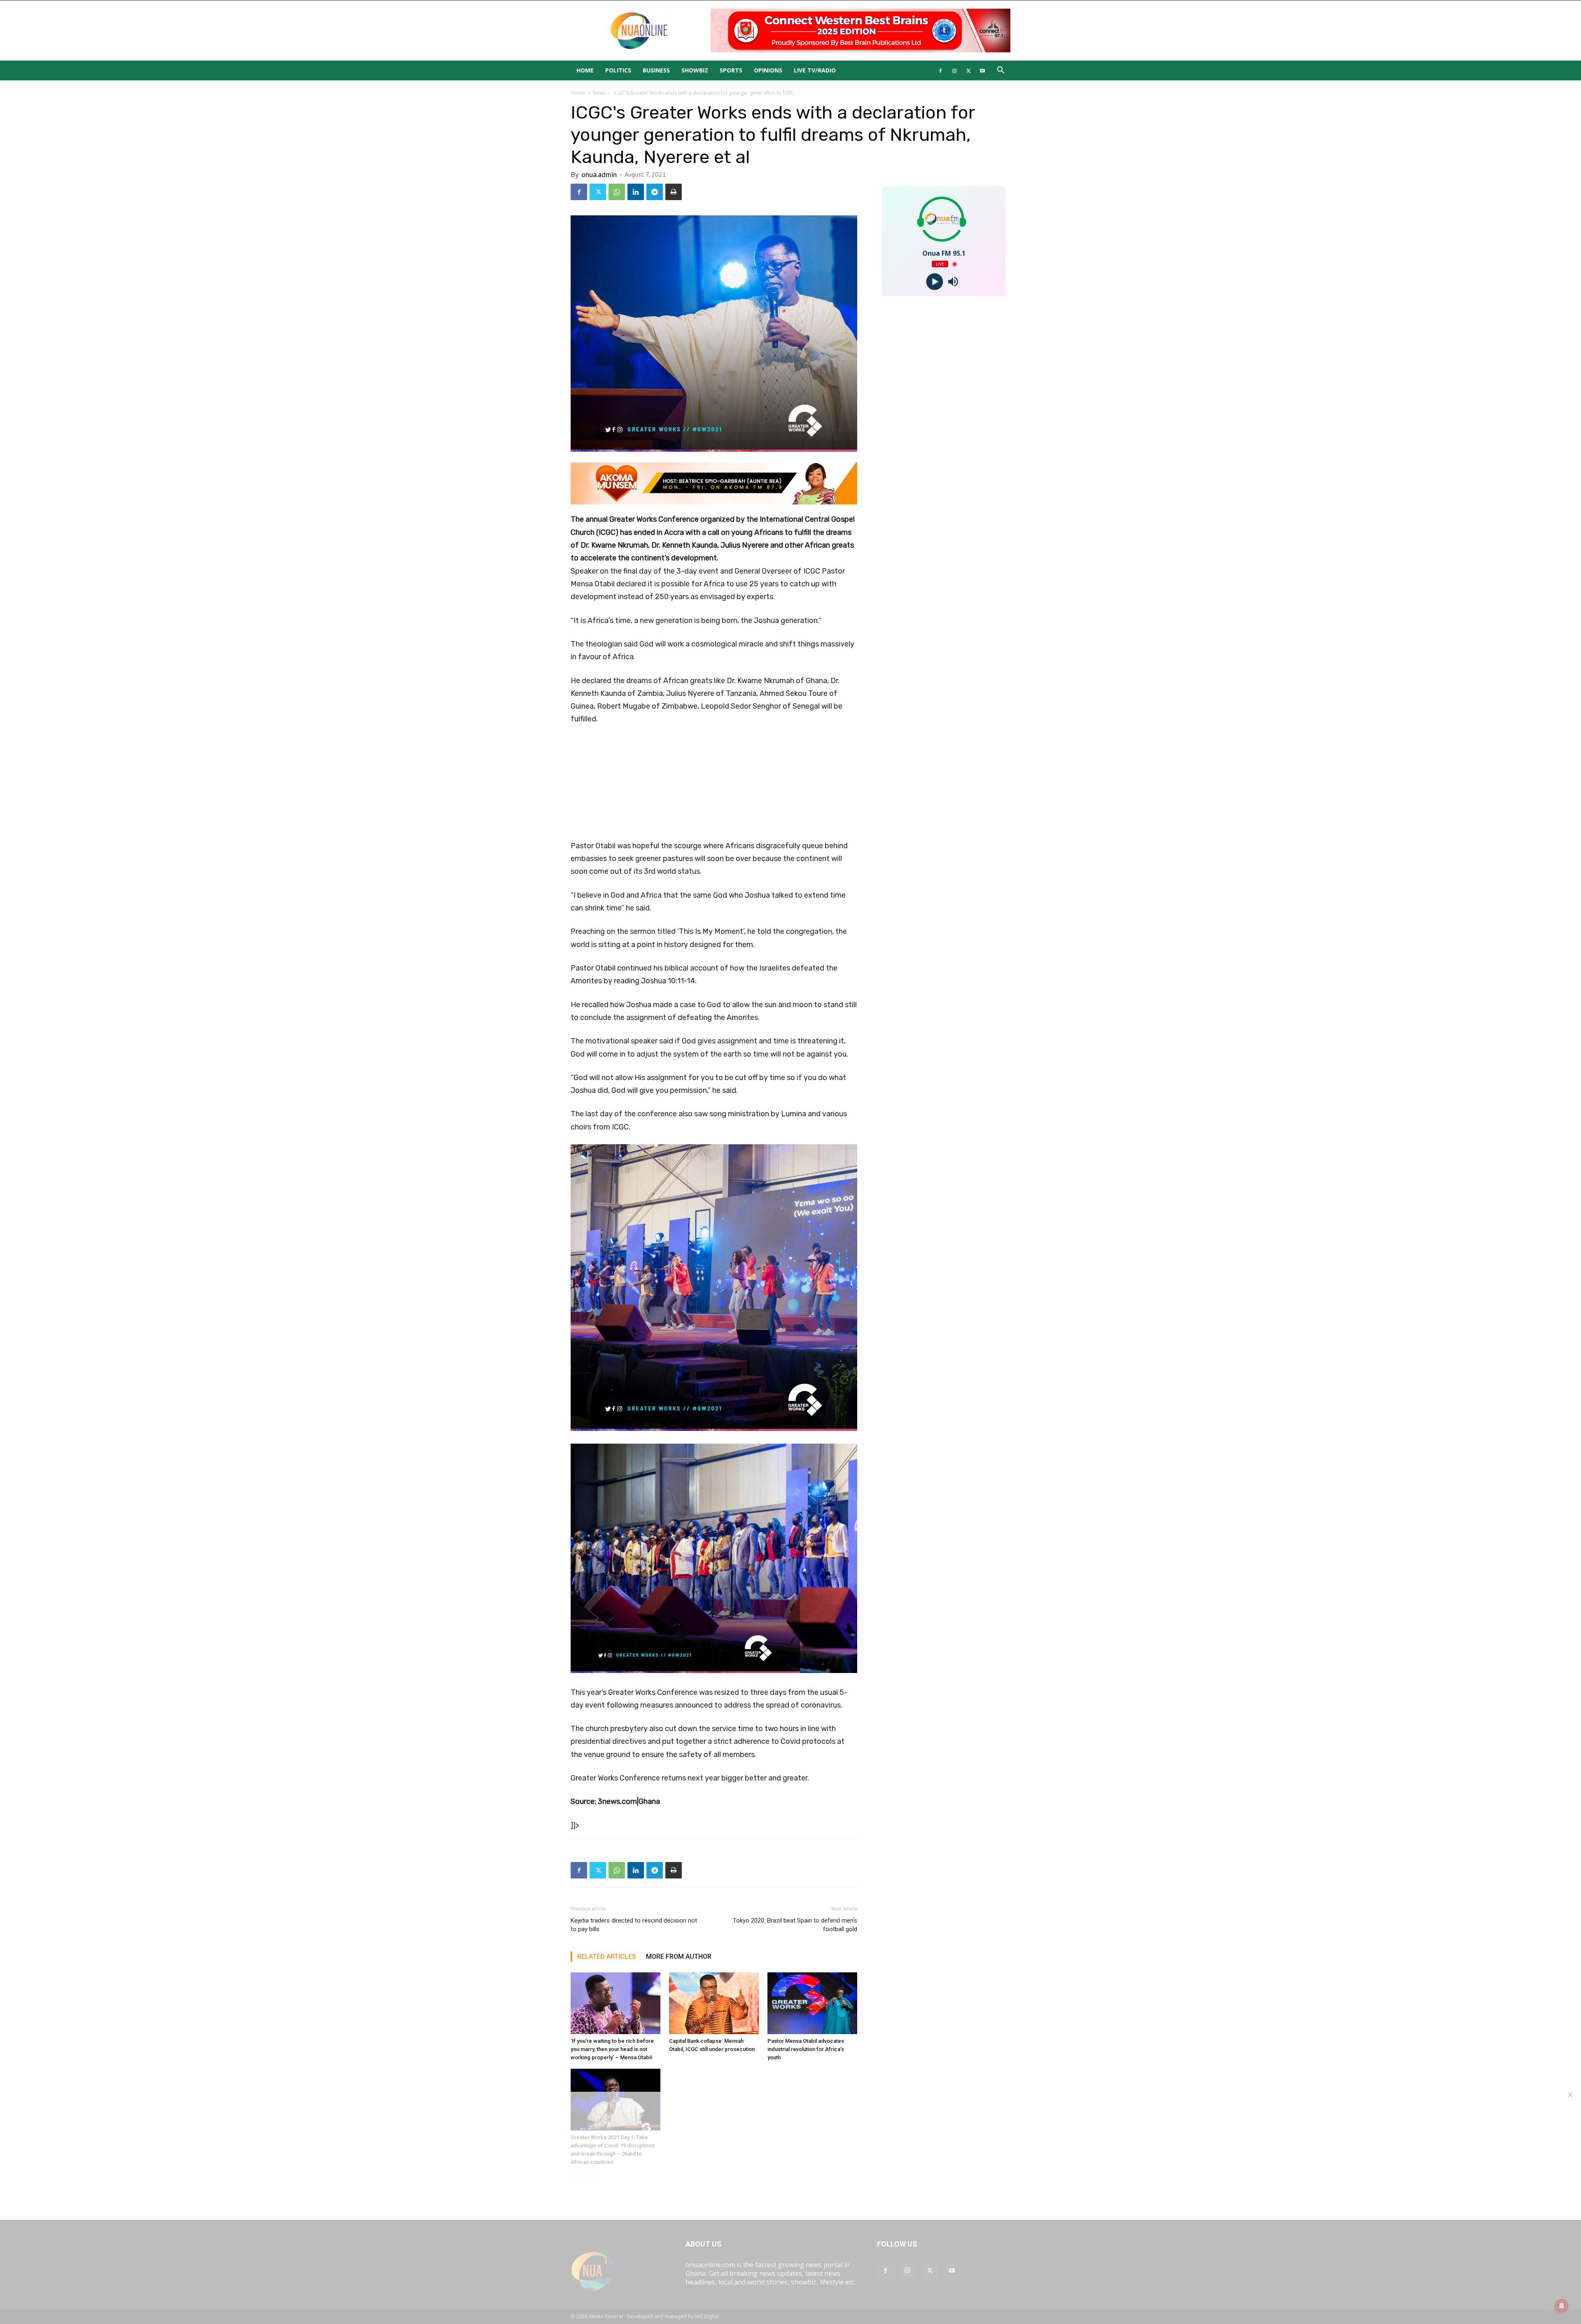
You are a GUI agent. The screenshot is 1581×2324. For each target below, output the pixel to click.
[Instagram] (954, 70)
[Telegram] (655, 192)
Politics (618, 70)
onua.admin (599, 174)
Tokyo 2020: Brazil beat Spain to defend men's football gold (795, 1925)
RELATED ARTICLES (607, 1956)
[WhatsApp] (617, 192)
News (599, 93)
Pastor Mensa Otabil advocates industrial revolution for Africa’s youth (806, 2049)
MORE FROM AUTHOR (679, 1956)
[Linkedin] (636, 192)
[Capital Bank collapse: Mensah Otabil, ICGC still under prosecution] (714, 2003)
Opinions (768, 70)
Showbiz (695, 70)
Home (585, 70)
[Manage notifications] (1562, 2306)
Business (656, 70)
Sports (731, 70)
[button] (1000, 71)
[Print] (674, 192)
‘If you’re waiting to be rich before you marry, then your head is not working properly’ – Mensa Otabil (612, 2049)
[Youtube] (982, 70)
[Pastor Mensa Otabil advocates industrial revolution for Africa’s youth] (812, 2003)
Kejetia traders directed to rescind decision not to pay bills (634, 1925)
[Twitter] (968, 70)
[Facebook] (940, 70)
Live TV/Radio (815, 70)
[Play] (934, 282)
